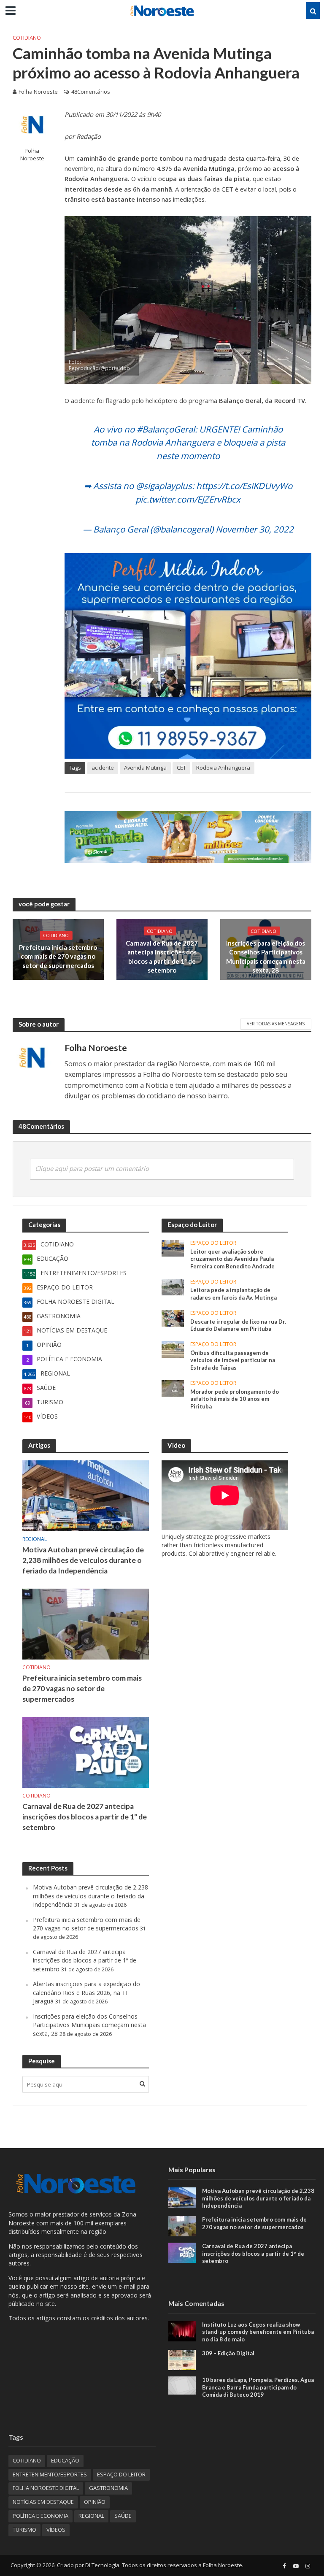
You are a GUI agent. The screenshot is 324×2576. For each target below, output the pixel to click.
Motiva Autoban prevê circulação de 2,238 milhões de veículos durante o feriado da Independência (83, 1560)
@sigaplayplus (164, 486)
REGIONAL (35, 1539)
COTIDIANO (27, 38)
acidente (103, 768)
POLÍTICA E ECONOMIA (40, 2516)
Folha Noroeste (38, 92)
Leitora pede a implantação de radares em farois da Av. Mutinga (234, 1294)
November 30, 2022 (255, 529)
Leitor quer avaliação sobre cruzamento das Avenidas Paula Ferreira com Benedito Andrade (232, 1259)
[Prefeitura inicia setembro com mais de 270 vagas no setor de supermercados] (86, 1623)
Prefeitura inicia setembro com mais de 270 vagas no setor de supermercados (58, 956)
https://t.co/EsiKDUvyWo (244, 486)
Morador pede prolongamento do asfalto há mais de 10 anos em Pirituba (235, 1399)
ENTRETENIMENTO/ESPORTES (50, 2474)
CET (181, 768)
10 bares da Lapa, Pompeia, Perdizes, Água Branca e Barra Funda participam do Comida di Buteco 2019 (258, 2387)
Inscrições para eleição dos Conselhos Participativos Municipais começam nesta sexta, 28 (266, 957)
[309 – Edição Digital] (182, 2359)
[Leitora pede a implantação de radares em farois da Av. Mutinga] (173, 1286)
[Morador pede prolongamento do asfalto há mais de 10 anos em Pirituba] (173, 1388)
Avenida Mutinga (145, 768)
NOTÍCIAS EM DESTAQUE (43, 2502)
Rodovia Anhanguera (223, 768)
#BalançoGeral (166, 429)
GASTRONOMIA (108, 2488)
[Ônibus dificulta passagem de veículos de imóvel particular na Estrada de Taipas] (173, 1349)
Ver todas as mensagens (276, 1024)
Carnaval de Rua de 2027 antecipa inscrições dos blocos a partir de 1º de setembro (162, 957)
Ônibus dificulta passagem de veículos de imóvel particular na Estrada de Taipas (233, 1360)
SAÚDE (123, 2516)
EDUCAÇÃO (65, 2460)
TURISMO (24, 2530)
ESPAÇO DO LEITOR (213, 1243)
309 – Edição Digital (228, 2353)
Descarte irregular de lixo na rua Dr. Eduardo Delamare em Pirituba (238, 1325)
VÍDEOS (56, 2530)
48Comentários (91, 92)
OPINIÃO (95, 2502)
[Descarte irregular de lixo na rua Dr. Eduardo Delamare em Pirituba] (173, 1318)
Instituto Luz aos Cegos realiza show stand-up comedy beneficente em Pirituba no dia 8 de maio (258, 2332)
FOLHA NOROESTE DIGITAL (46, 2488)
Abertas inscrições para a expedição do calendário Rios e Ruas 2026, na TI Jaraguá (86, 1992)
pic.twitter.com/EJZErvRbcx (188, 499)
